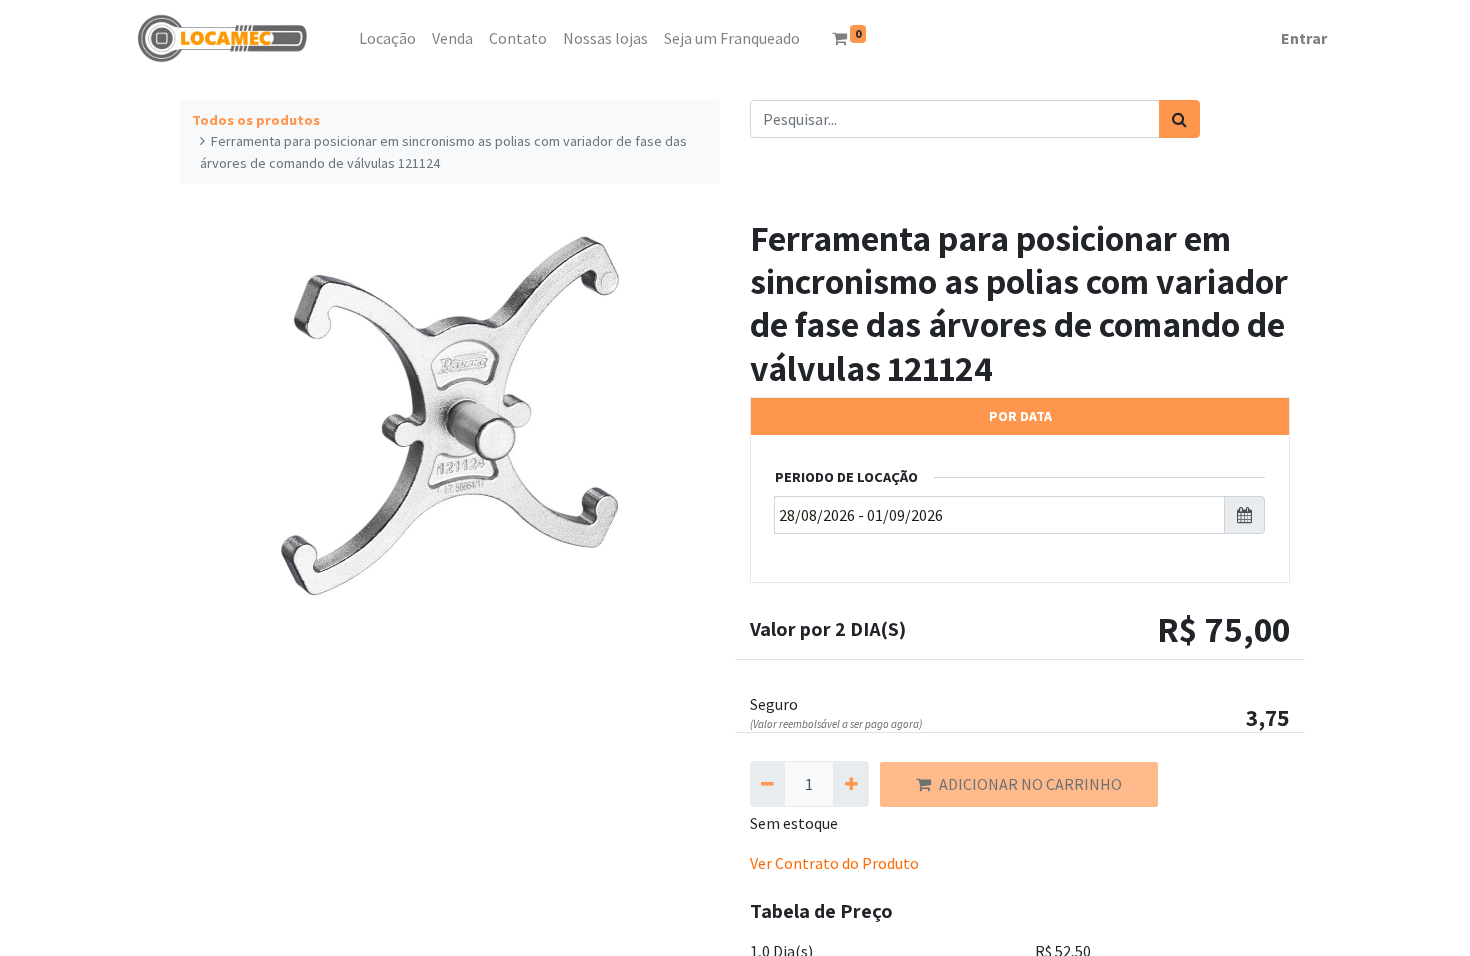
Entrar (1304, 38)
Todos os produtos (256, 120)
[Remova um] (767, 784)
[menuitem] (343, 38)
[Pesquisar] (1179, 119)
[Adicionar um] (850, 784)
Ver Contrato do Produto (834, 863)
